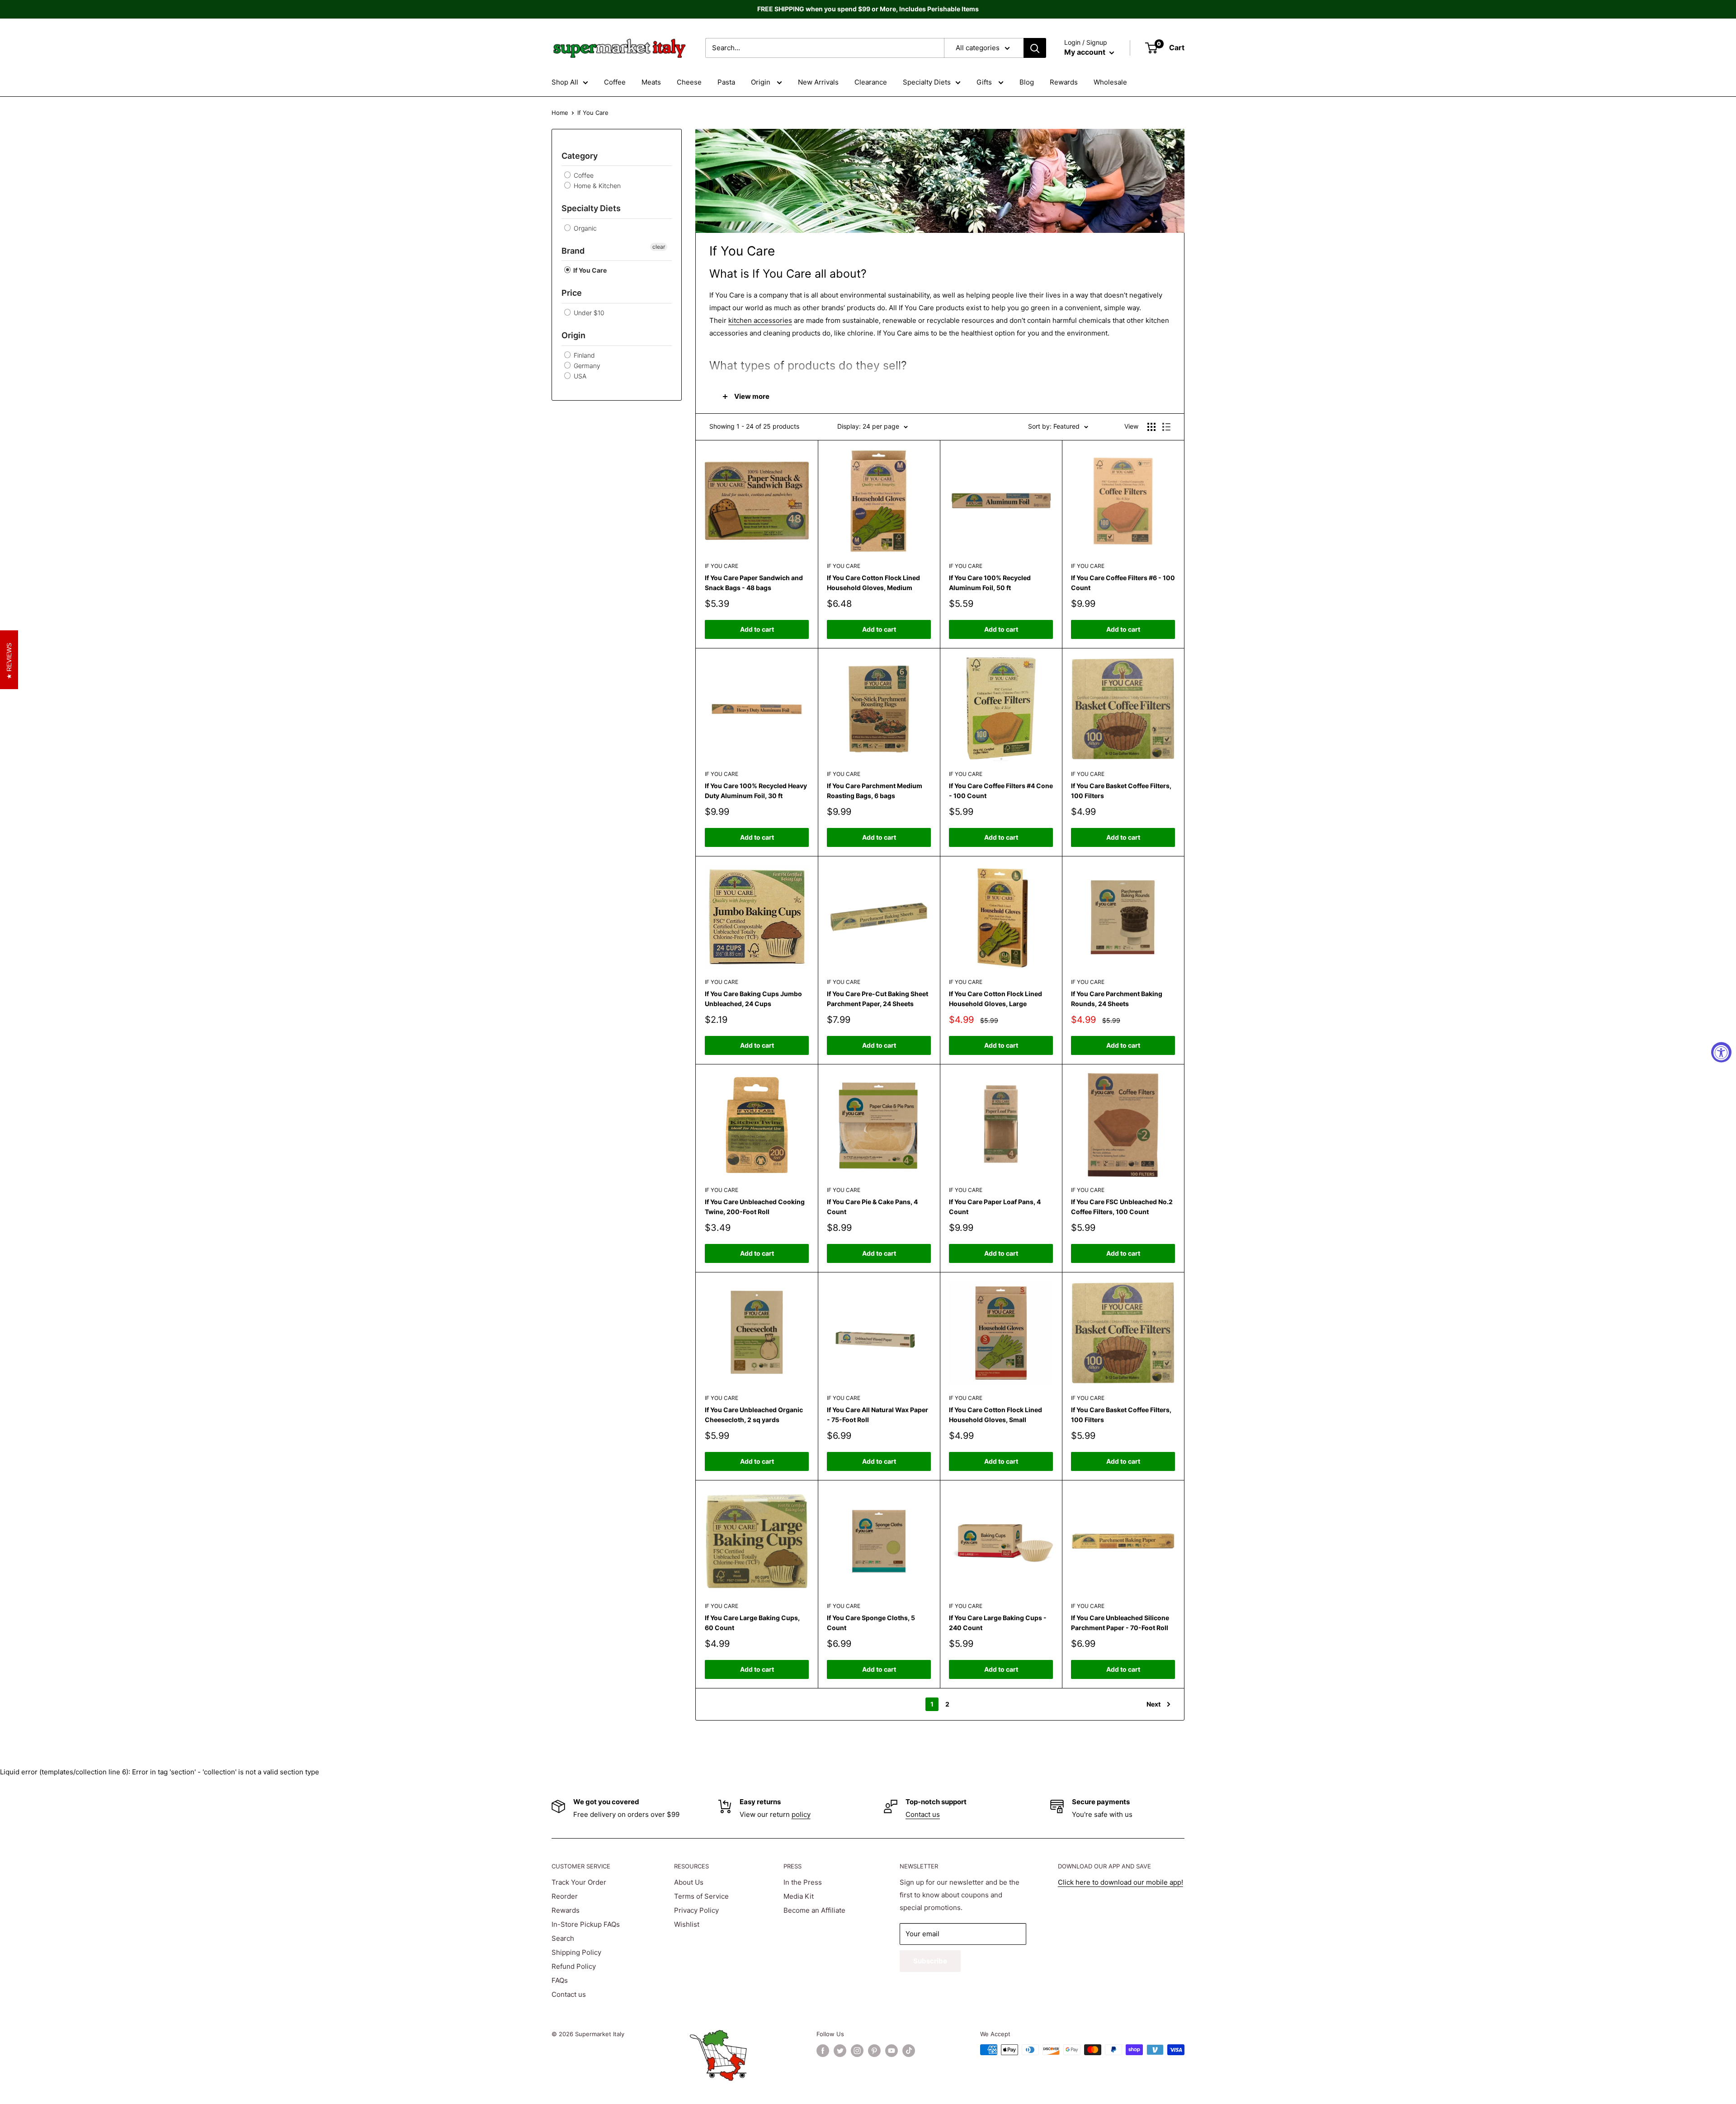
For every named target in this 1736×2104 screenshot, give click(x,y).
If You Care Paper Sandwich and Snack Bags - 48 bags (754, 583)
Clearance (871, 82)
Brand (573, 251)
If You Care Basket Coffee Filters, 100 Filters (1121, 791)
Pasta (726, 82)
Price (572, 293)
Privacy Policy (696, 1910)
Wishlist (687, 1924)
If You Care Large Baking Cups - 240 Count (998, 1623)
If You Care (589, 270)
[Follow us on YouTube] (892, 2051)
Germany (586, 366)
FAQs (560, 1980)
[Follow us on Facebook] (823, 2051)
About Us (689, 1882)
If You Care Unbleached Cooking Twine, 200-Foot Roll (755, 1207)
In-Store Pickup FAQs (586, 1924)
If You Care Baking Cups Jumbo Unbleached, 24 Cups (753, 999)
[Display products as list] (1166, 427)
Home (560, 113)
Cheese (689, 82)
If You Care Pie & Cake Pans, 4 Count (872, 1207)
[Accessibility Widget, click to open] (1721, 1052)
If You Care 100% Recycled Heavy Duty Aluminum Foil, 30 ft (756, 791)
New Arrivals (818, 82)
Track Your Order (579, 1882)
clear (659, 247)
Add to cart (757, 629)
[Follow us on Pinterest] (874, 2051)
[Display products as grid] (1151, 427)
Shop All (565, 82)
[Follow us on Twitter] (840, 2051)
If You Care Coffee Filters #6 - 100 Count (1123, 583)
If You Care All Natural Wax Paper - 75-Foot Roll (877, 1415)
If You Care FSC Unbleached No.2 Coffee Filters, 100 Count (1122, 1207)
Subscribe (930, 1961)
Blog (1027, 82)
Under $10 (588, 313)
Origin (762, 82)
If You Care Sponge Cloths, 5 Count (871, 1623)
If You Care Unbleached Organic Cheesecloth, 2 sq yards (754, 1415)
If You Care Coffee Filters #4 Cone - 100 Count (1001, 791)
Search (563, 1938)
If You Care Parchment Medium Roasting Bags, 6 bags (875, 791)
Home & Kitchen (596, 186)
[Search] (1035, 48)
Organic (584, 228)
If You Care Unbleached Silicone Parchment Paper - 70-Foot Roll (1120, 1623)
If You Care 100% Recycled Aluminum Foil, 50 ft (990, 583)
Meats (651, 82)
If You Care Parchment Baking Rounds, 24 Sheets (1117, 999)
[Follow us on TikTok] (909, 2051)
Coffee (615, 82)
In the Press (803, 1882)
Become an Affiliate (814, 1910)
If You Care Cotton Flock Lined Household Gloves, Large (995, 999)
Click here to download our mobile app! (1120, 1882)
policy (801, 1814)
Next (1153, 1704)
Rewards (1064, 82)
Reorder (565, 1896)
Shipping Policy (576, 1952)
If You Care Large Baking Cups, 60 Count (752, 1623)
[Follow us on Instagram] (857, 2051)
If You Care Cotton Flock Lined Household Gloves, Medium (873, 583)
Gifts (985, 82)
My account (1086, 52)
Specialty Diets (927, 82)
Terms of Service (701, 1896)
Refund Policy (574, 1966)
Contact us (923, 1814)
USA (579, 376)
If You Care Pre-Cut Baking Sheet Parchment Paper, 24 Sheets (877, 999)
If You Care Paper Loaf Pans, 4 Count (995, 1207)
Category (580, 156)
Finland (583, 355)
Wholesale (1110, 82)
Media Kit (799, 1896)
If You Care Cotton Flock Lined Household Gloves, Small (995, 1415)
